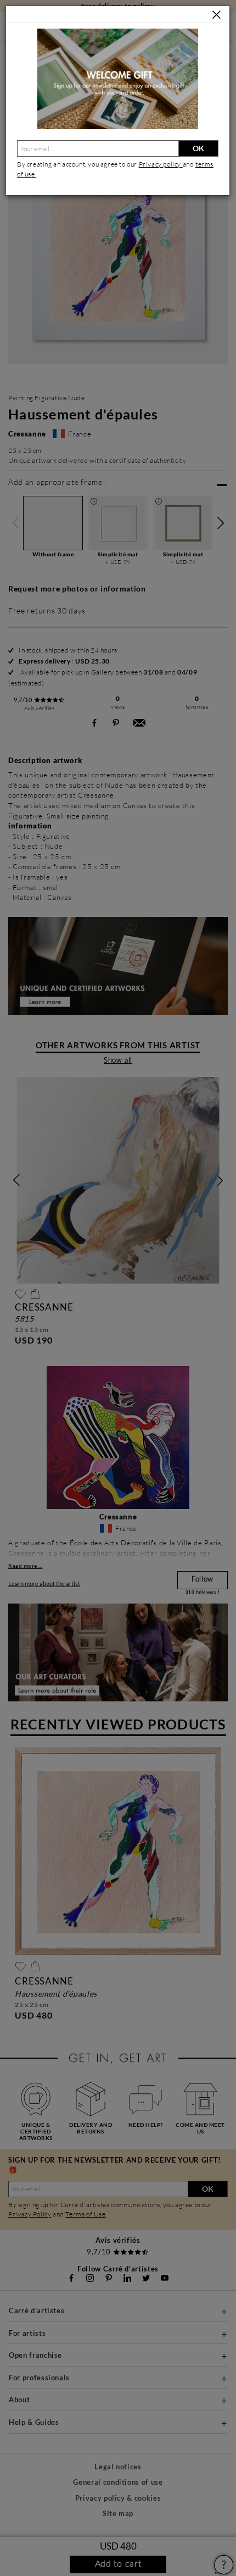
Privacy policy (161, 164)
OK (198, 148)
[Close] (217, 15)
